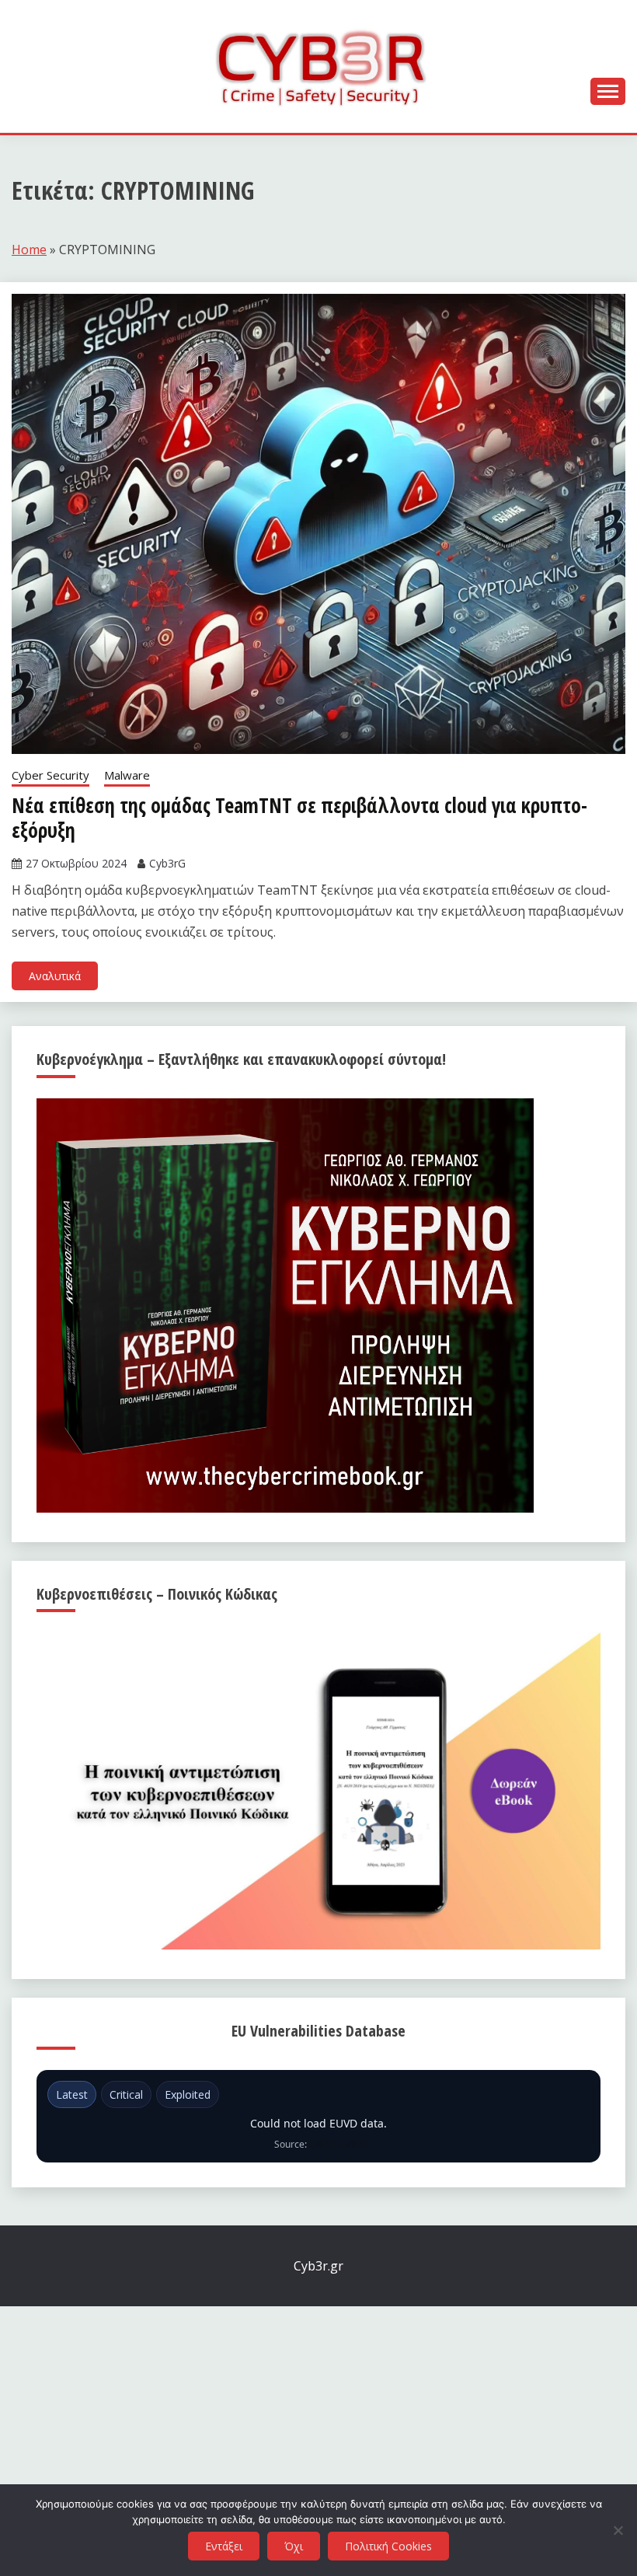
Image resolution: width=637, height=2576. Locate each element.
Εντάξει (224, 2546)
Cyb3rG (167, 863)
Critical (126, 2094)
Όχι (294, 2546)
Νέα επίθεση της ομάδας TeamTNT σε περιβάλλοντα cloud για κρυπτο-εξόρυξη (299, 818)
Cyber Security (50, 775)
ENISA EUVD (336, 2144)
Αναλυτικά (55, 976)
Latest (72, 2094)
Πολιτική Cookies (388, 2546)
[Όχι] (618, 2530)
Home (29, 250)
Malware (127, 775)
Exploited (188, 2094)
